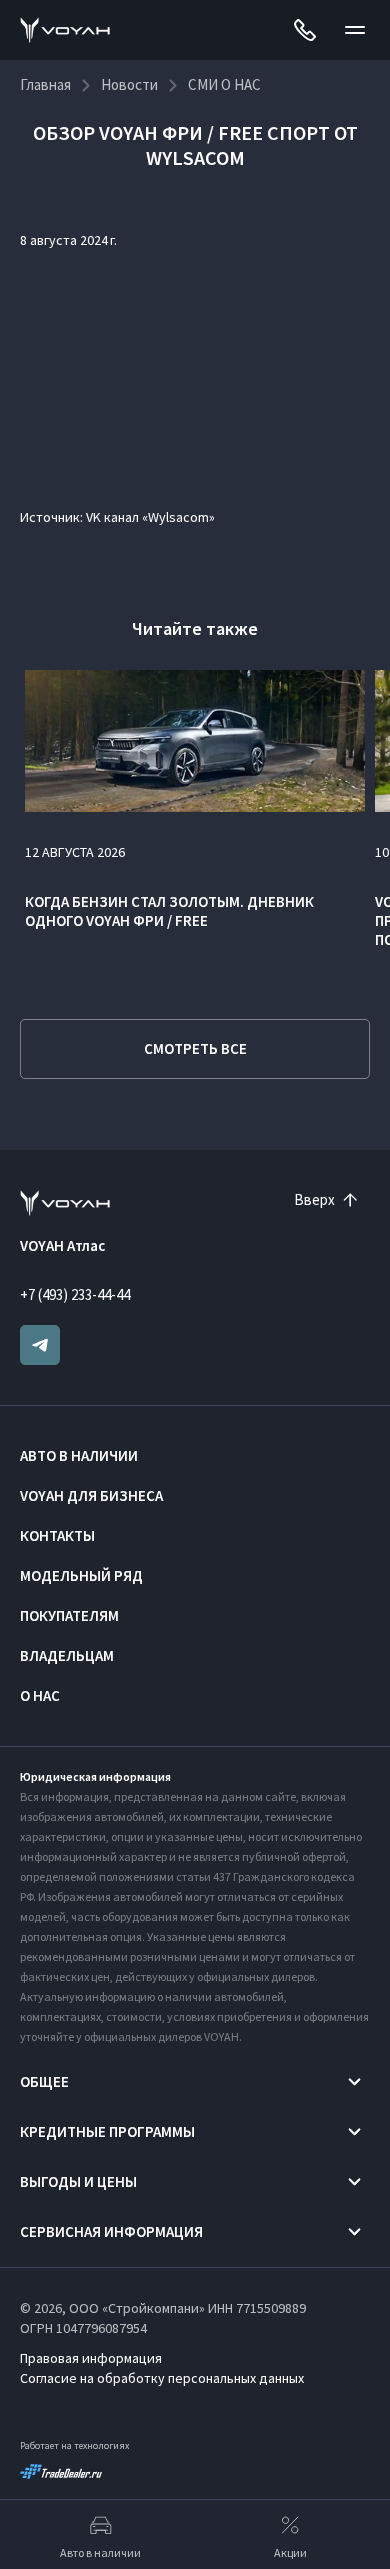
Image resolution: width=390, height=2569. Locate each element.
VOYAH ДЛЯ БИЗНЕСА (91, 1495)
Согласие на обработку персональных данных (162, 2378)
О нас (40, 1695)
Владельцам (67, 1655)
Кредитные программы (107, 2131)
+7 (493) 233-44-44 (75, 1294)
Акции (290, 2552)
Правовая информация (91, 2358)
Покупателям (69, 1615)
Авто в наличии (79, 1455)
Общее (44, 2081)
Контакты (57, 1535)
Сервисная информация (111, 2231)
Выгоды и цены (78, 2181)
